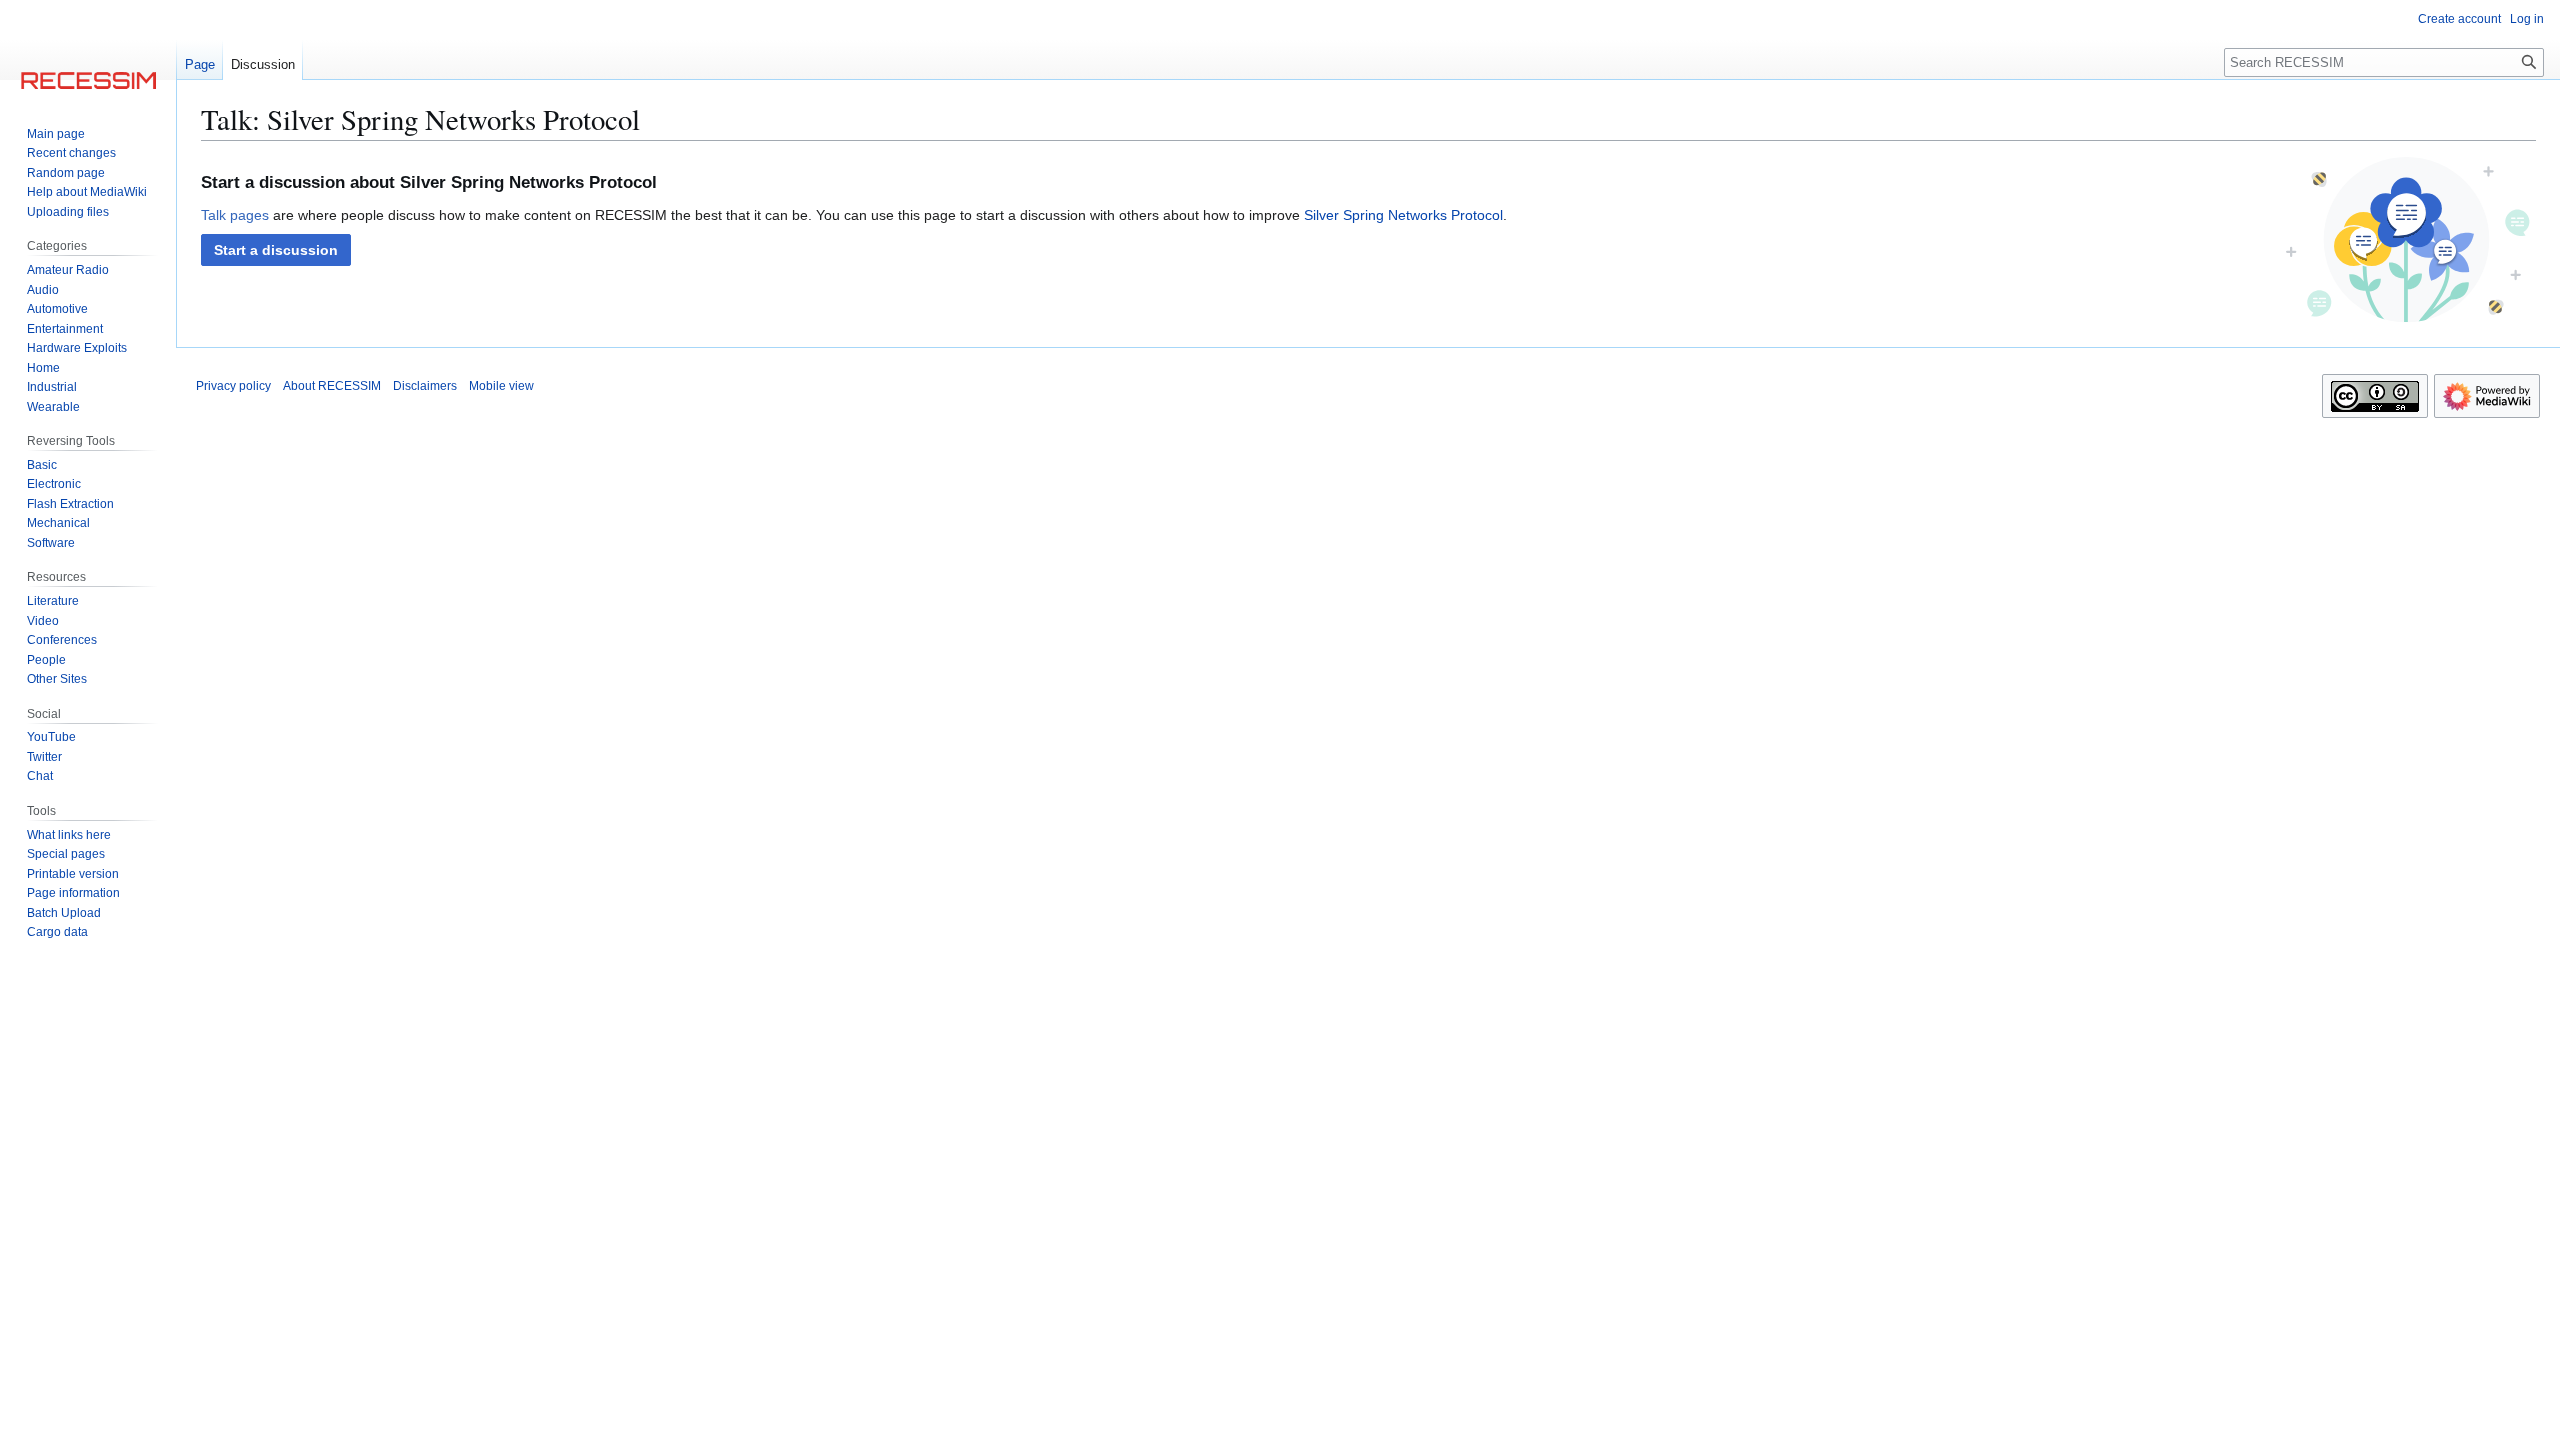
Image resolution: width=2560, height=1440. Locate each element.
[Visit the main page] (88, 80)
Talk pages (235, 215)
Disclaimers (425, 386)
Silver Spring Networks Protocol (1403, 215)
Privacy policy (233, 386)
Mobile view (501, 386)
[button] (276, 250)
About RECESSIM (332, 386)
